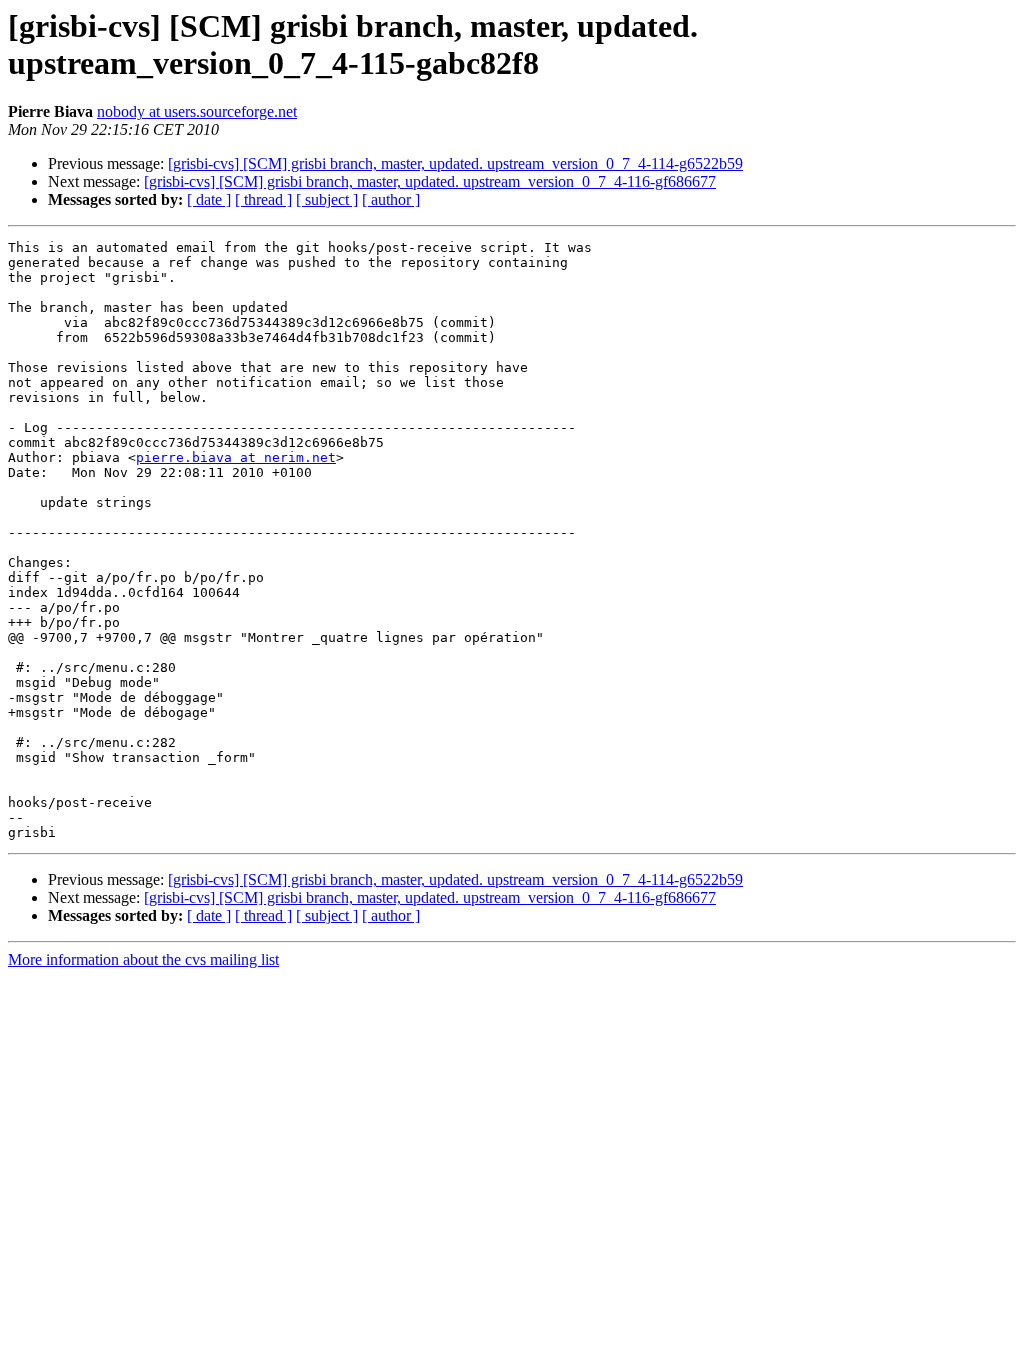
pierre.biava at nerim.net (236, 457)
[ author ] (391, 199)
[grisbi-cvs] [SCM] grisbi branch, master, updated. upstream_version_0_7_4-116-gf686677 (430, 181)
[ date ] (209, 199)
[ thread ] (263, 199)
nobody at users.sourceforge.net (197, 111)
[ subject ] (327, 199)
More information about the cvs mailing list (143, 959)
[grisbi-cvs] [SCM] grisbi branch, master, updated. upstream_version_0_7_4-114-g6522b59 (455, 163)
